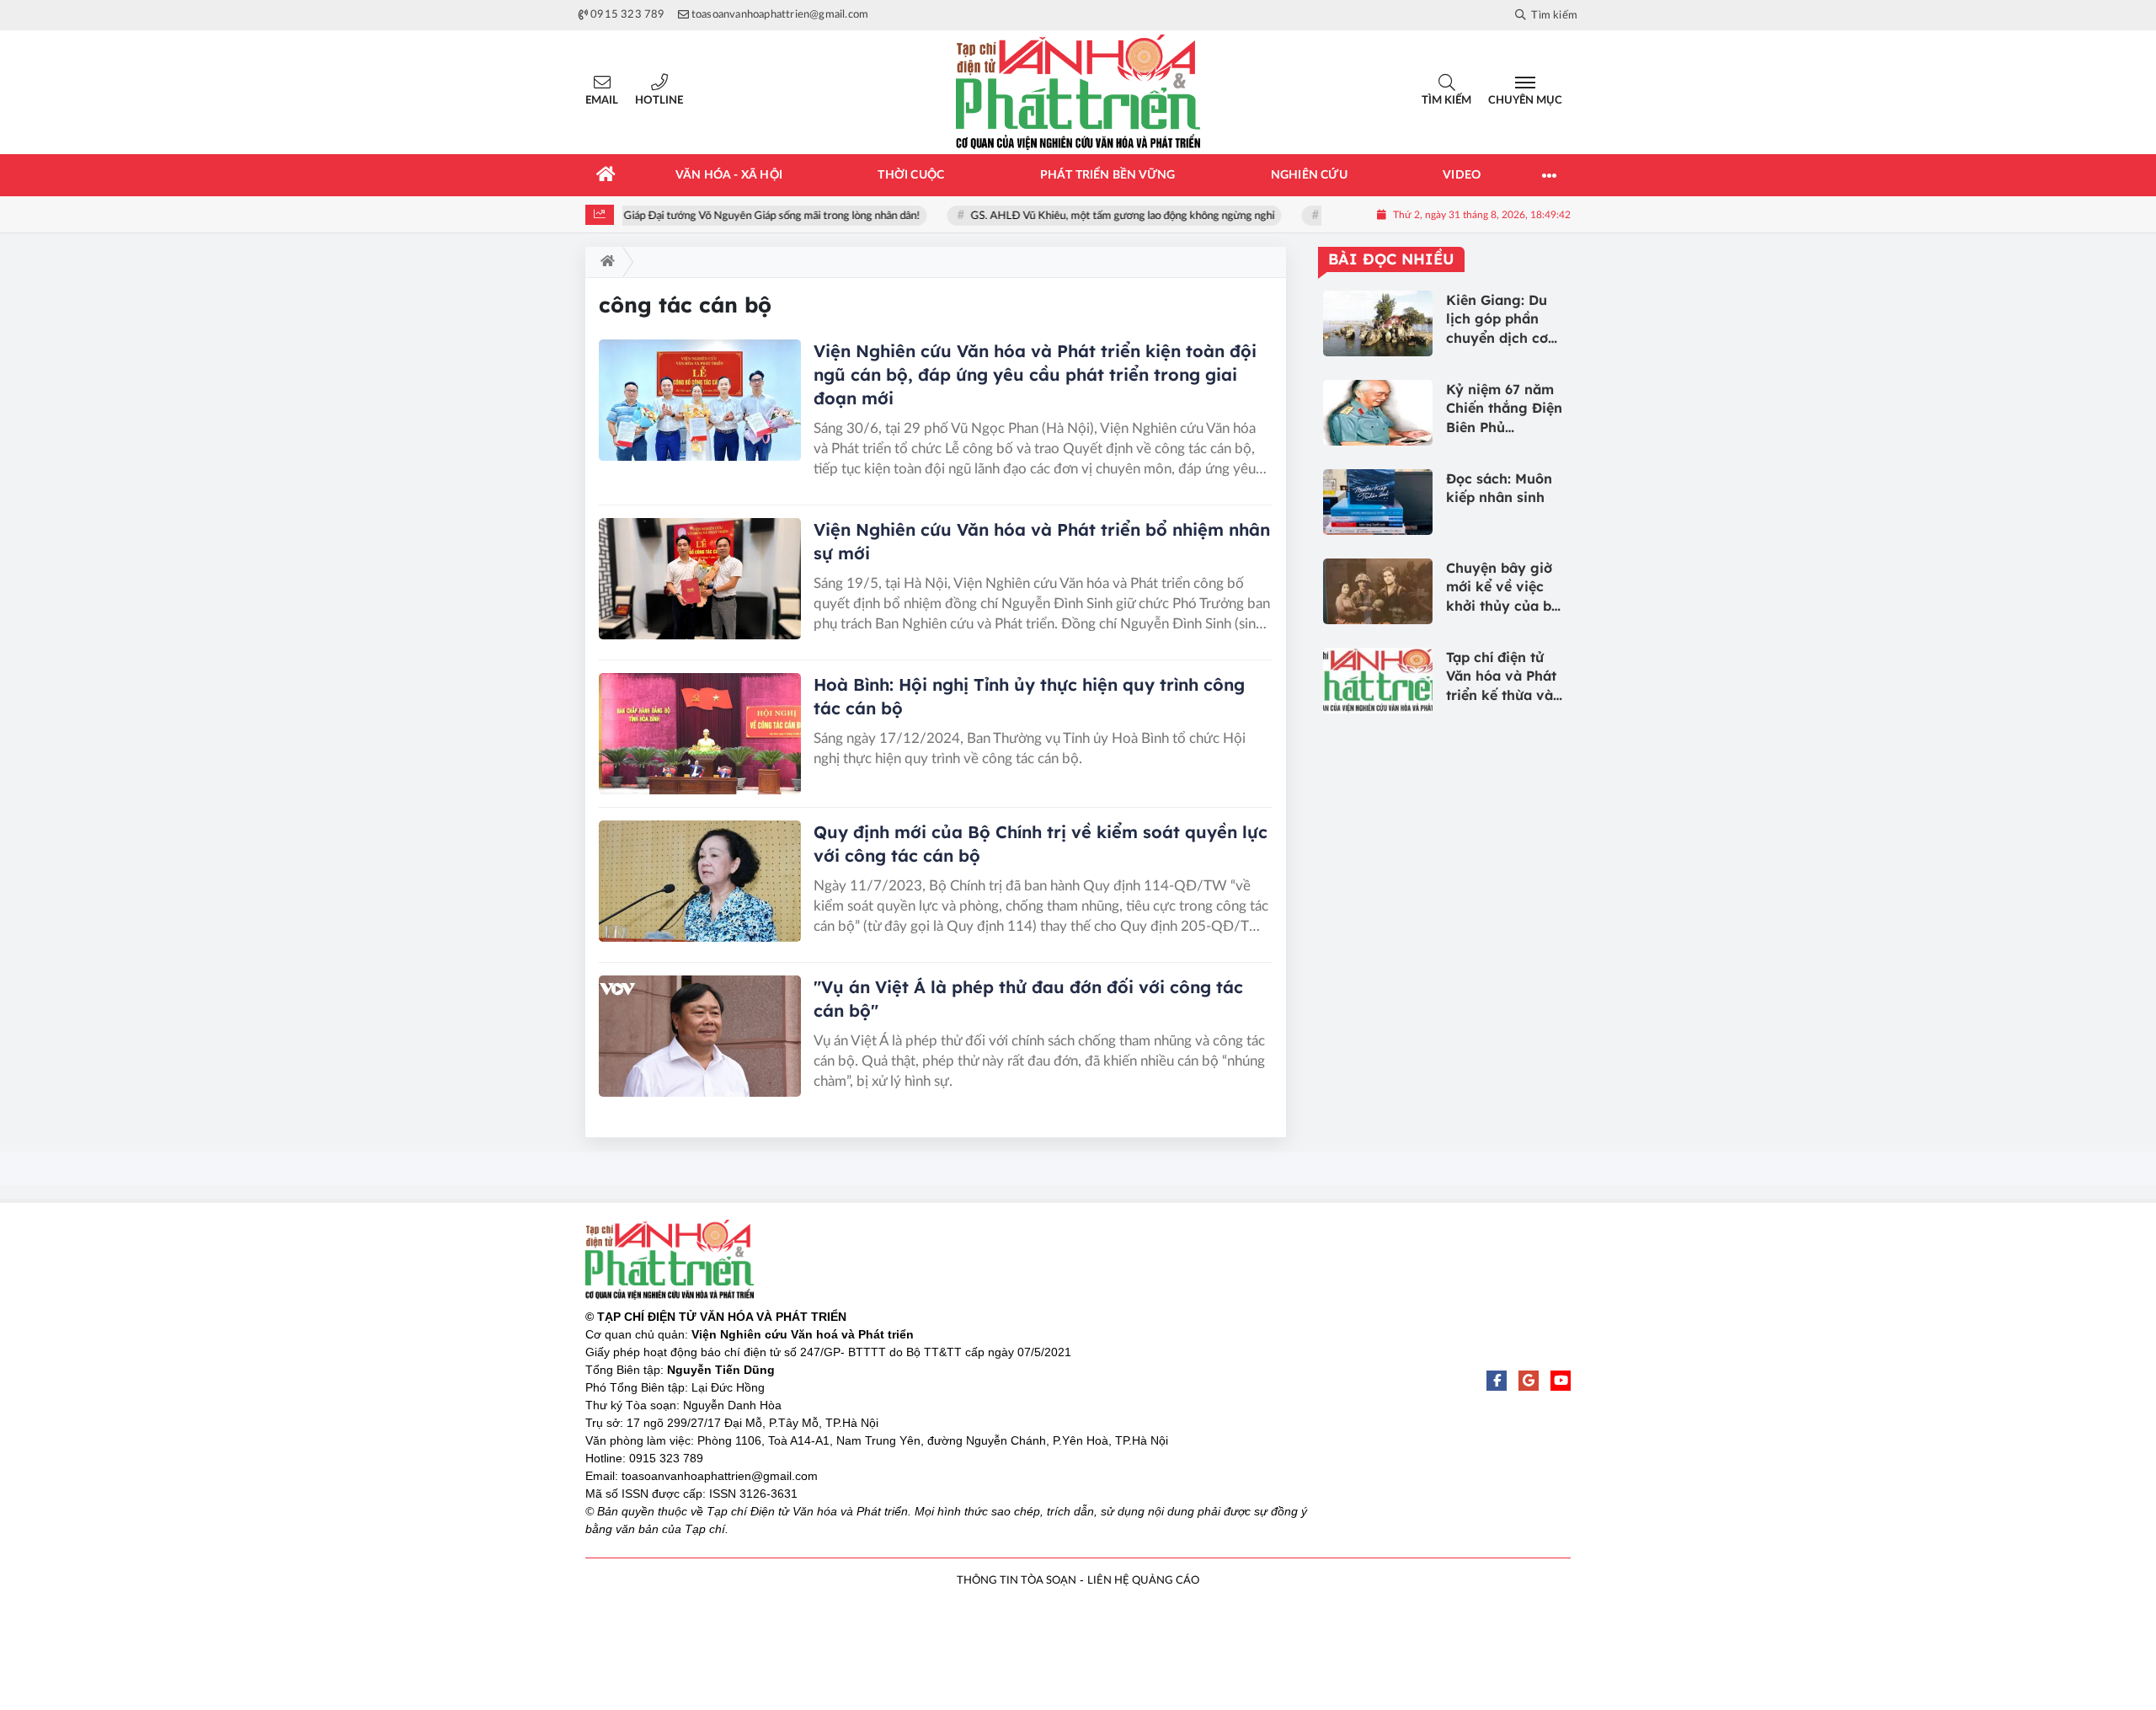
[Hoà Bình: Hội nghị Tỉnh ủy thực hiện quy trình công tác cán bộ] (700, 734)
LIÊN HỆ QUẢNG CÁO (1143, 1581)
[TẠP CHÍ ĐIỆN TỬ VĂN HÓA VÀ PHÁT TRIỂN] (1078, 92)
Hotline (659, 101)
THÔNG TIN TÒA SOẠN (1017, 1581)
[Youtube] (1561, 1381)
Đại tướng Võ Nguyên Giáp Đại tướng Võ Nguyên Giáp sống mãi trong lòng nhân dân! (712, 216)
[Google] (1529, 1381)
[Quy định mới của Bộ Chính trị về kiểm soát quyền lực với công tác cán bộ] (700, 881)
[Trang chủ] (606, 175)
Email (602, 101)
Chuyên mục (1525, 101)
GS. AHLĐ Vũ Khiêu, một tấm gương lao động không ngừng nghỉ (1116, 216)
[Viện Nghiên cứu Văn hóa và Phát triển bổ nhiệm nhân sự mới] (700, 579)
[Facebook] (1497, 1381)
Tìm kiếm (1446, 101)
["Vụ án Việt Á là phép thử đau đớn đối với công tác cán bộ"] (700, 1036)
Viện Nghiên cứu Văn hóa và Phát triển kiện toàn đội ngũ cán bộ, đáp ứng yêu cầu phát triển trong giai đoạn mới (1035, 374)
